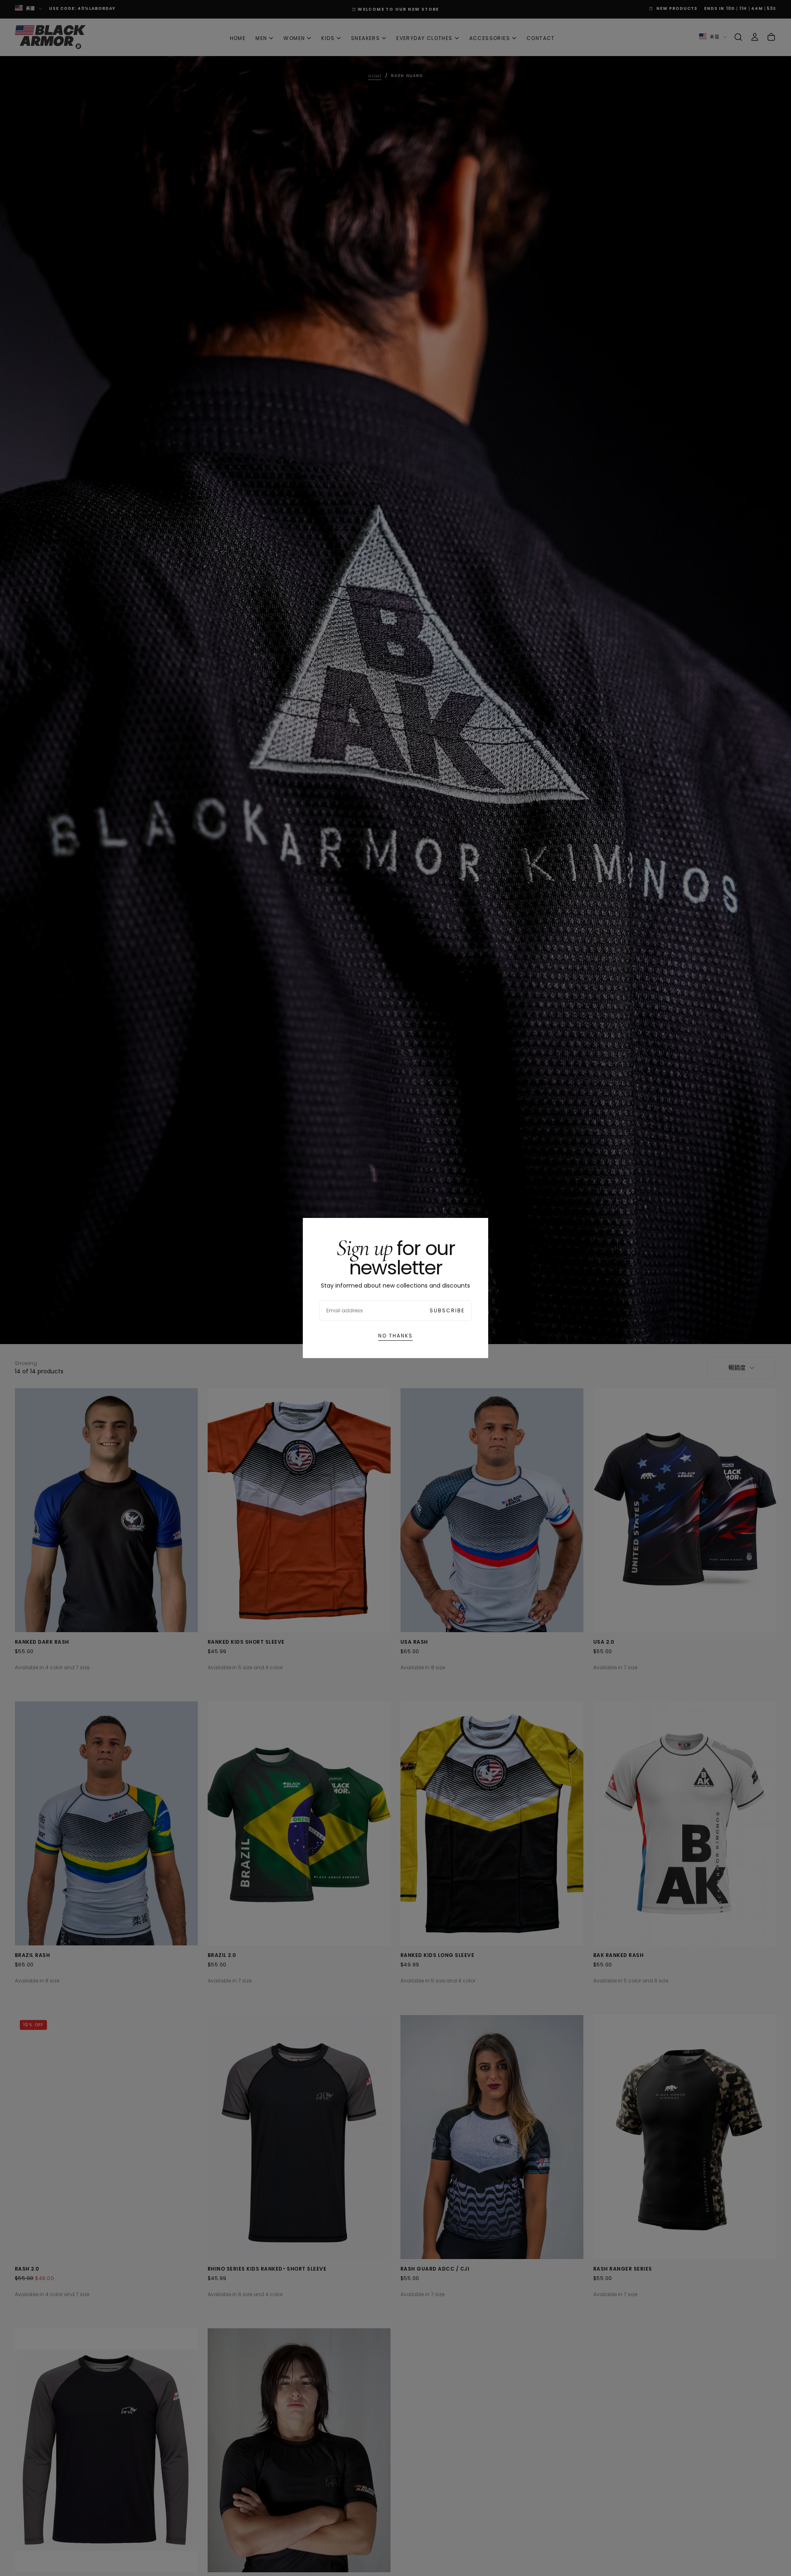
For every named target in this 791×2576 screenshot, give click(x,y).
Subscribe (447, 1310)
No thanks (395, 1336)
